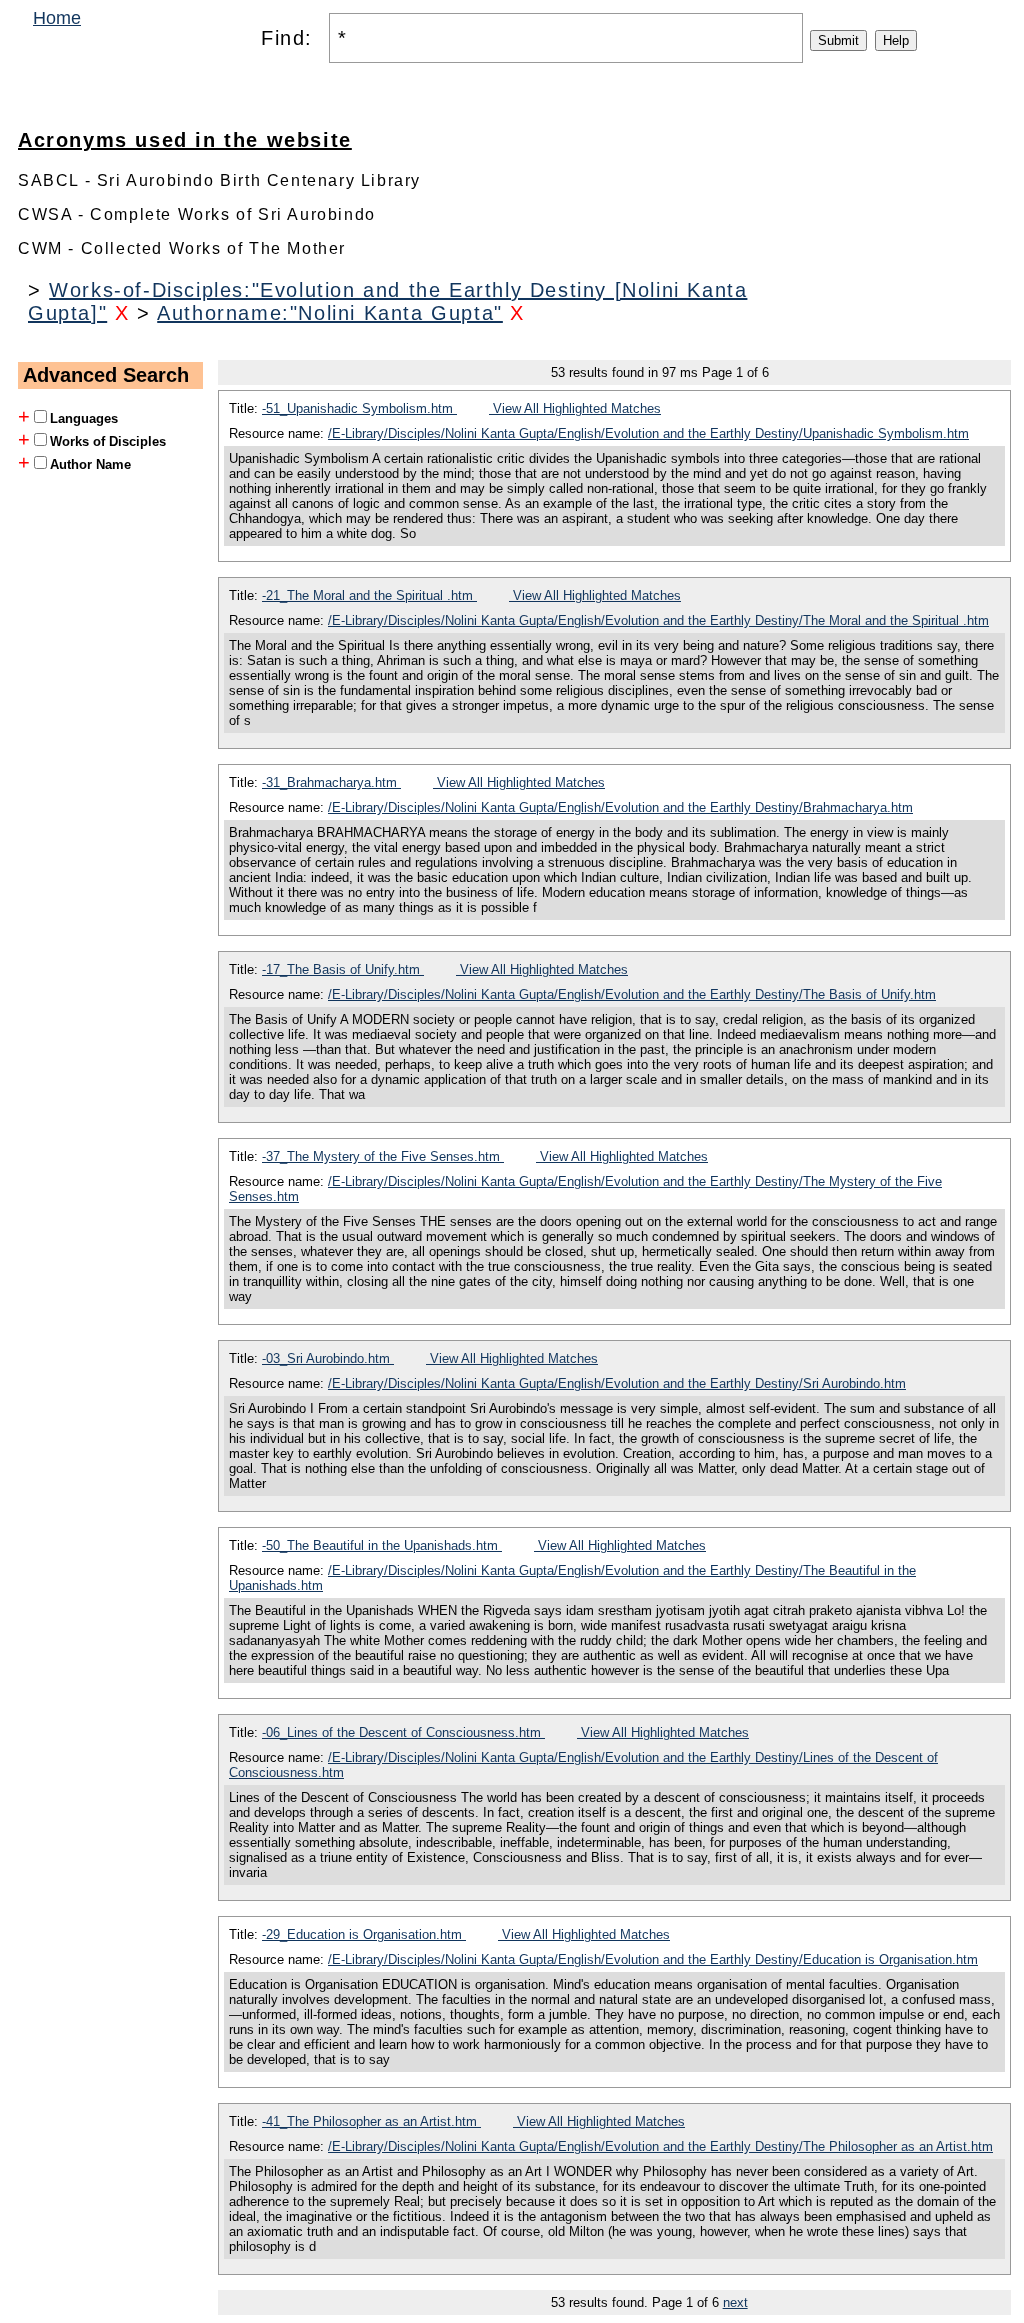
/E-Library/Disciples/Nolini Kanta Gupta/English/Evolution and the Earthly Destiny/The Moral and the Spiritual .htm (658, 620)
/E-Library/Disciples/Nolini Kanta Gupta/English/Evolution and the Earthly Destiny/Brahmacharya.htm (620, 807)
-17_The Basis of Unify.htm (343, 969)
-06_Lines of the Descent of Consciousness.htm (403, 1732)
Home (57, 18)
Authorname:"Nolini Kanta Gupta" (330, 313)
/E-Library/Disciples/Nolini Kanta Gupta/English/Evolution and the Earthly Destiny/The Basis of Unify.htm (632, 994)
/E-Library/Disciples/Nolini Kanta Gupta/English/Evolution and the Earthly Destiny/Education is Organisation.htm (653, 1959)
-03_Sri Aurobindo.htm (328, 1358)
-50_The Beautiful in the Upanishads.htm (382, 1545)
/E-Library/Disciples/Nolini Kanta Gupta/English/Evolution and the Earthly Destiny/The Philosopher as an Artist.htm (660, 2146)
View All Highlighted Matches (575, 408)
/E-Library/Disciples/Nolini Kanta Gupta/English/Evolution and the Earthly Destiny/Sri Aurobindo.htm (617, 1383)
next (735, 2302)
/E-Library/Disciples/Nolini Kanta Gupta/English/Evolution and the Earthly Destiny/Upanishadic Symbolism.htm (648, 433)
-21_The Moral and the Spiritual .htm (369, 595)
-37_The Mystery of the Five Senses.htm (383, 1156)
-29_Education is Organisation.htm (364, 1934)
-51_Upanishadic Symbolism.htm (359, 408)
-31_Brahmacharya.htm (331, 782)
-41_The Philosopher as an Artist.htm (371, 2121)
